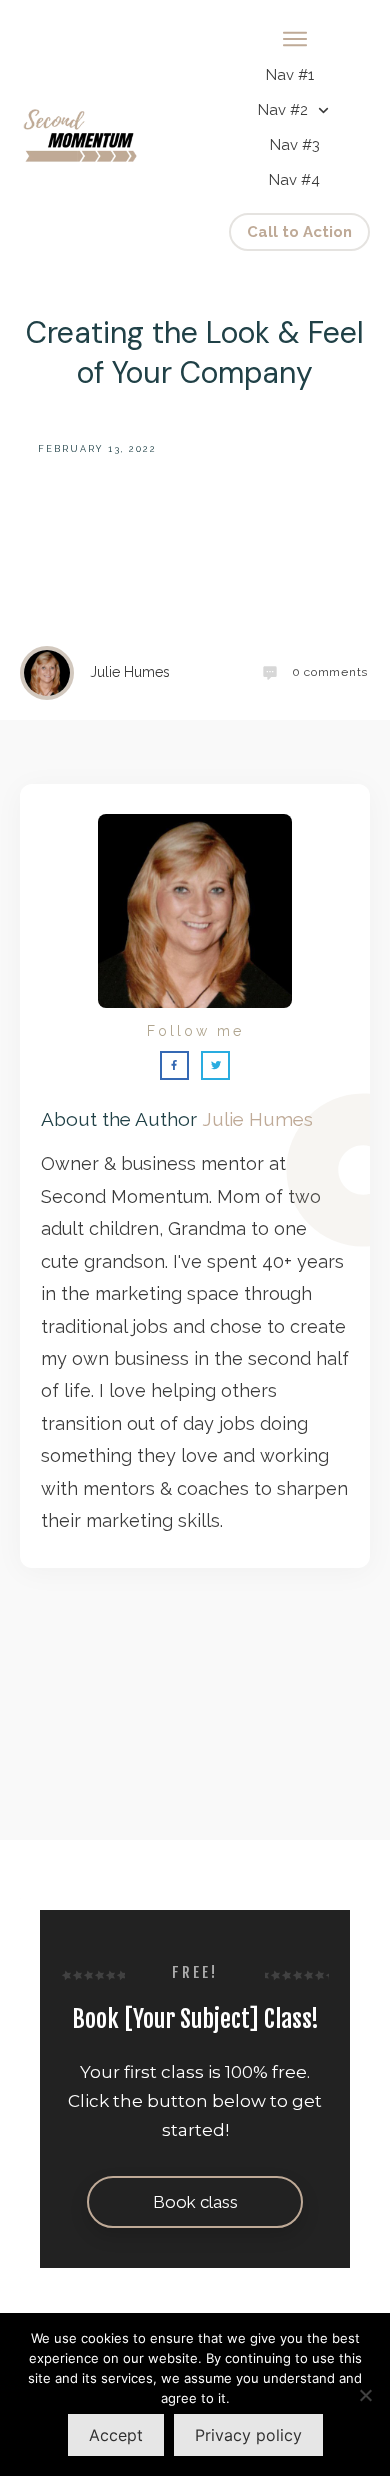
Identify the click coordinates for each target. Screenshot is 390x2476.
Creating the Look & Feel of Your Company (195, 352)
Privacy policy (248, 2435)
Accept (116, 2435)
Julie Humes (257, 1119)
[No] (365, 2395)
